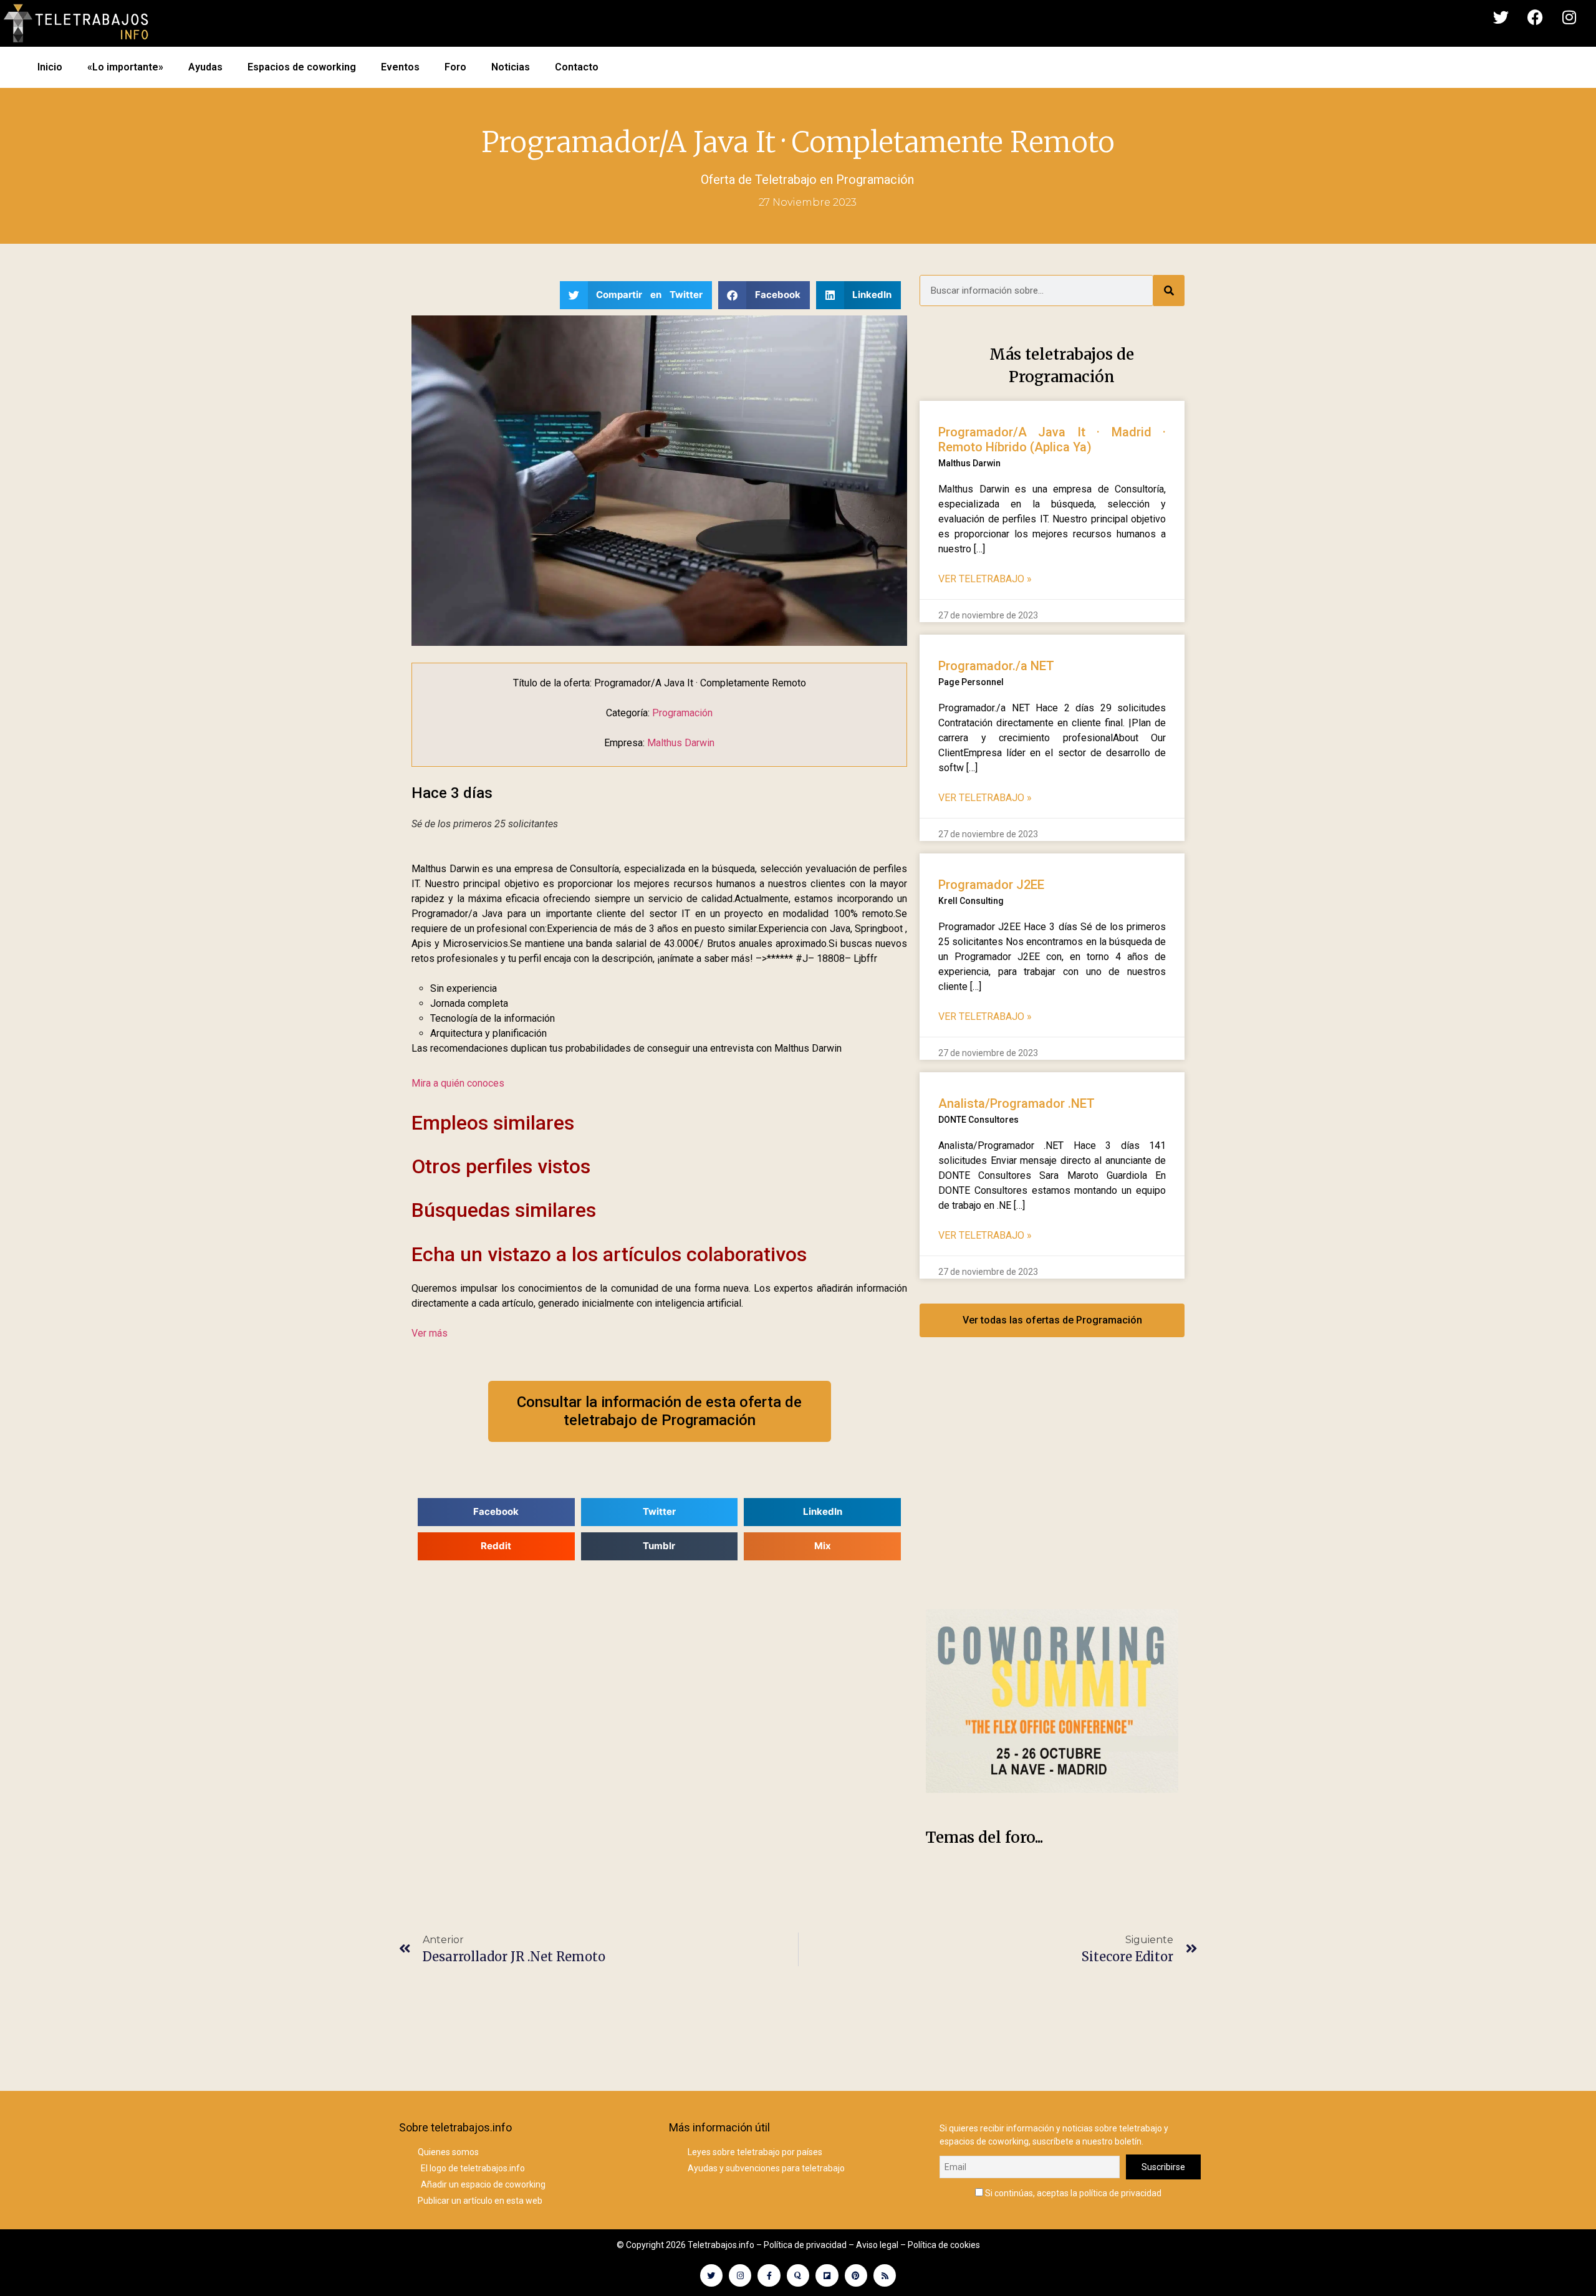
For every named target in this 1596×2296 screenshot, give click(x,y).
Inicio (50, 67)
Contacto (577, 67)
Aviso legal (877, 2245)
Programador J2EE (991, 885)
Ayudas (205, 67)
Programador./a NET (996, 666)
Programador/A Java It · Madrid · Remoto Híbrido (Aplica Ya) (1052, 440)
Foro (455, 67)
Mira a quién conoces (458, 1083)
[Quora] (798, 2275)
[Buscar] (1169, 291)
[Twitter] (1501, 17)
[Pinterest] (856, 2275)
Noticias (511, 67)
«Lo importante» (125, 67)
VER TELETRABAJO (985, 579)
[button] (636, 295)
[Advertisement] (1052, 1486)
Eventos (400, 67)
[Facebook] (1535, 17)
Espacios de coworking (302, 67)
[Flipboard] (827, 2275)
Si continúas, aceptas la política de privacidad (1072, 2193)
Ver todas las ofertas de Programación (1052, 1320)
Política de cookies (944, 2245)
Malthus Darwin (681, 743)
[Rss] (885, 2275)
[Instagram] (1569, 17)
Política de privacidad (805, 2245)
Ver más (430, 1333)
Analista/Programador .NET (1017, 1103)
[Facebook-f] (769, 2275)
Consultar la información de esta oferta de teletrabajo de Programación (659, 1411)
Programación (875, 180)
